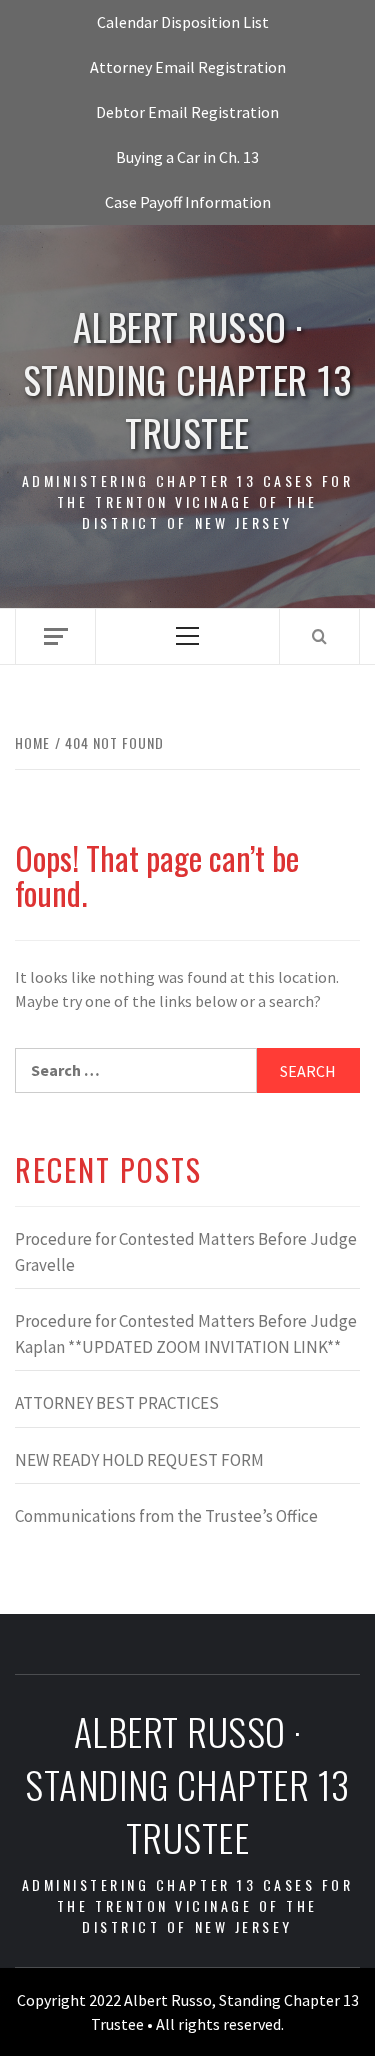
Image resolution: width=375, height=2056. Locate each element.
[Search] (319, 636)
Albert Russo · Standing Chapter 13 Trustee (188, 380)
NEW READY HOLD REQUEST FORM (139, 1460)
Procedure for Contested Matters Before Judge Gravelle (186, 1252)
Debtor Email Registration (187, 112)
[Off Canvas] (55, 636)
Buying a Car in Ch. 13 (187, 157)
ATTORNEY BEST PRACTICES (117, 1403)
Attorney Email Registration (188, 67)
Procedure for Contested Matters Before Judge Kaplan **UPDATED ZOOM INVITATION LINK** (186, 1334)
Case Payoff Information (188, 202)
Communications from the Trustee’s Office (166, 1516)
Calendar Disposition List (183, 22)
